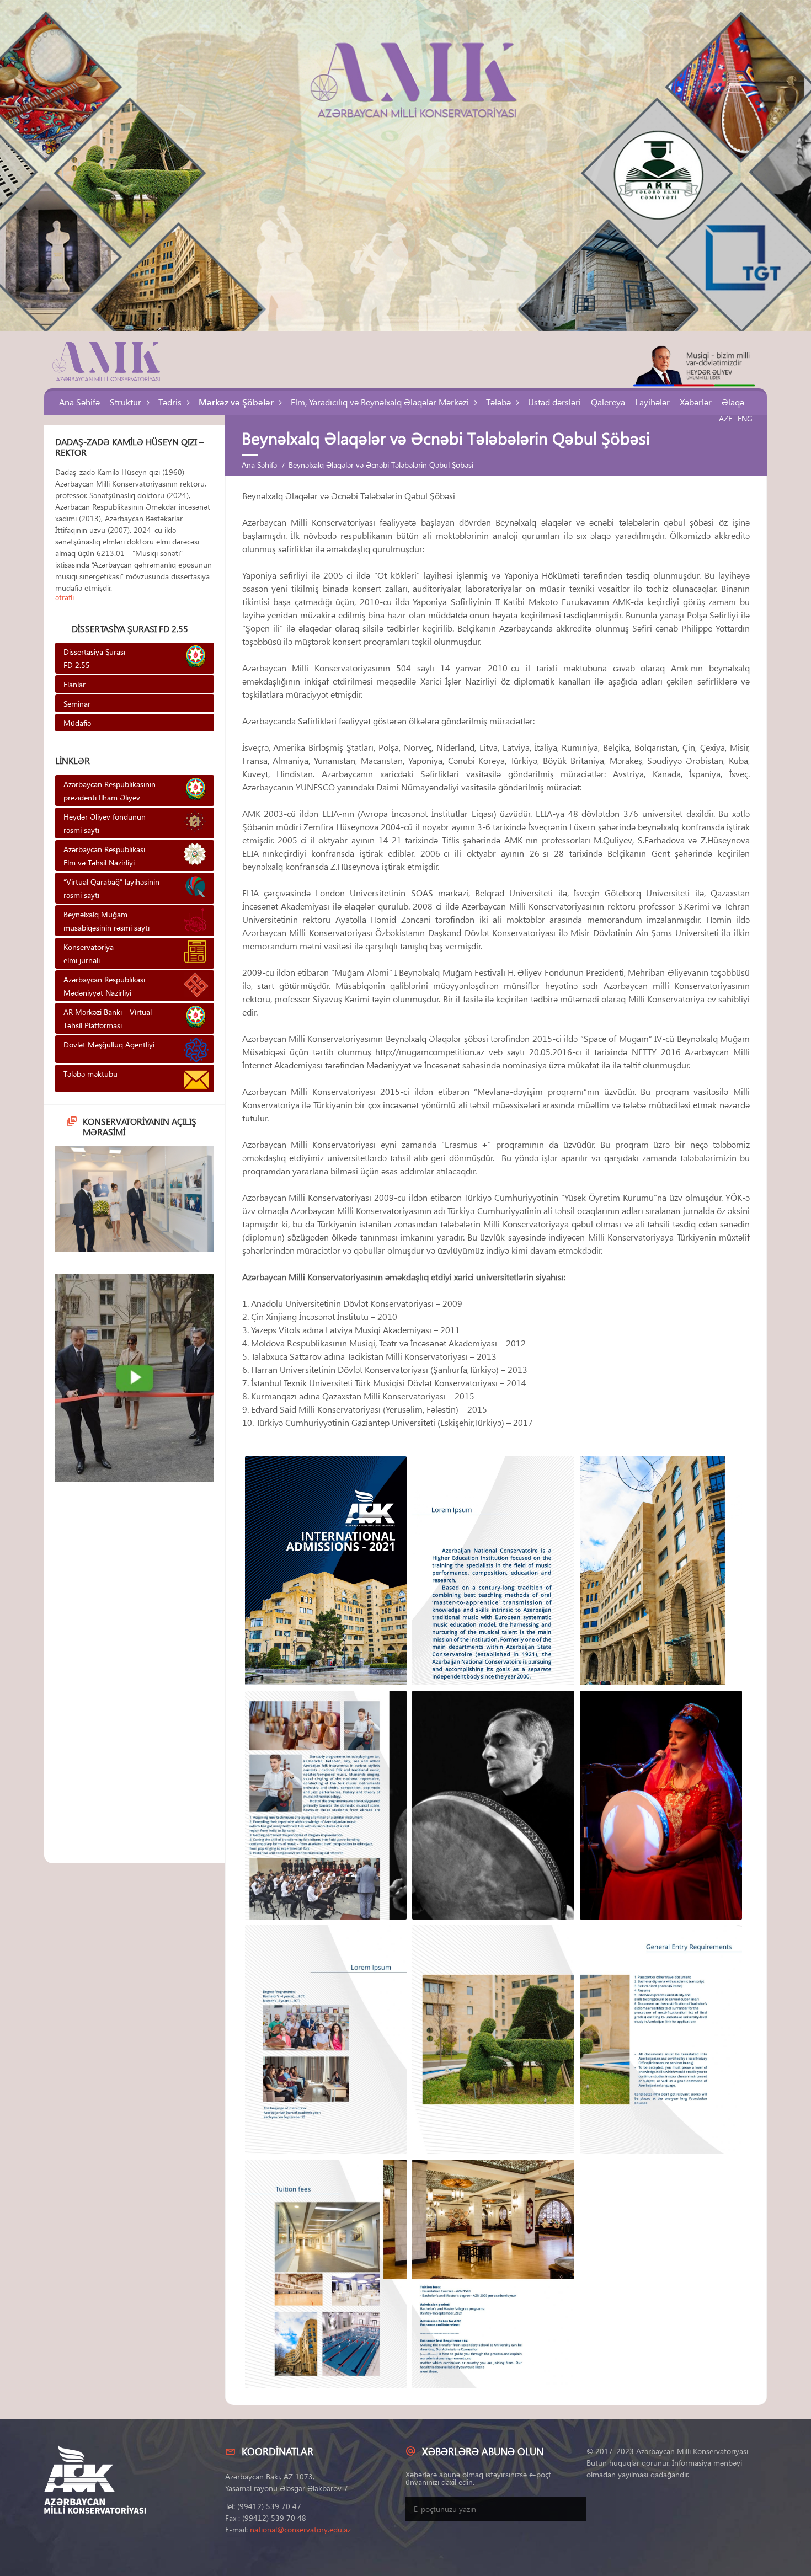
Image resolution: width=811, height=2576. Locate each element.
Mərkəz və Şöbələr (236, 402)
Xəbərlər (696, 402)
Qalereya (608, 402)
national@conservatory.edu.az (300, 2529)
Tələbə (498, 402)
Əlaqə (733, 402)
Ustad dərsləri (554, 402)
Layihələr (652, 402)
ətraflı (65, 597)
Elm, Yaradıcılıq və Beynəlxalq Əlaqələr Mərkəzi (380, 402)
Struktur (126, 402)
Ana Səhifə (79, 402)
